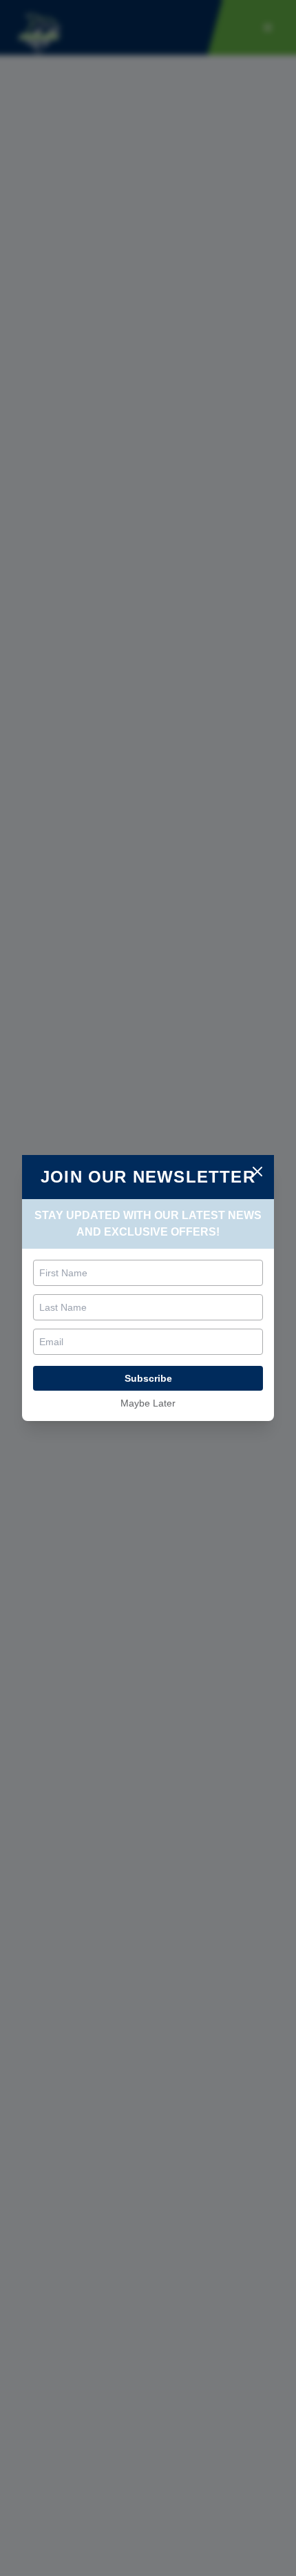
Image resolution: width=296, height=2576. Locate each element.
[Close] (257, 1172)
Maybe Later (148, 1403)
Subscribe (148, 1378)
